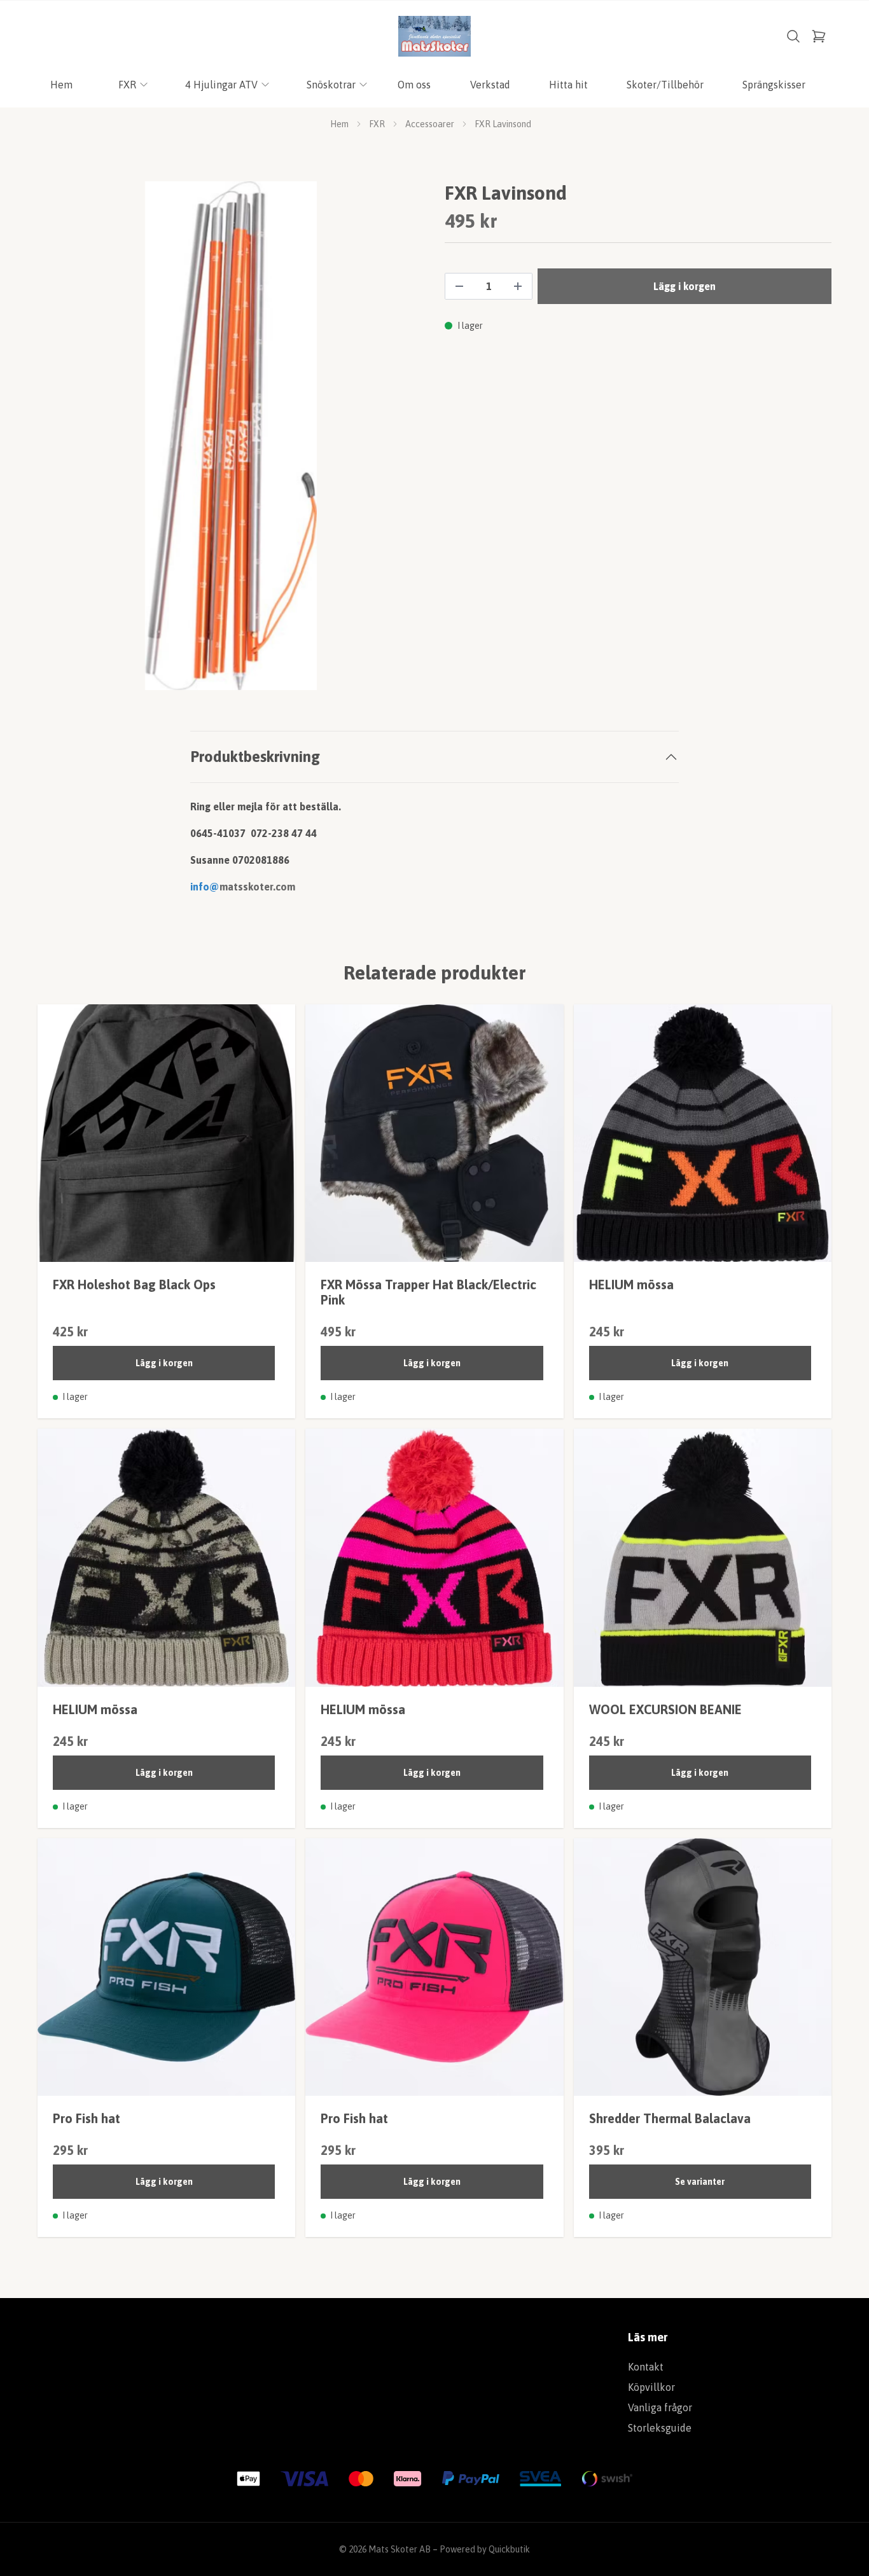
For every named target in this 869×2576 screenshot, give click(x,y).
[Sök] (793, 36)
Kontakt (646, 2367)
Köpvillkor (651, 2387)
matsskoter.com (257, 887)
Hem (339, 124)
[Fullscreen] (231, 436)
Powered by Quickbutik (485, 2549)
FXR (377, 124)
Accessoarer (430, 124)
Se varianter (700, 2182)
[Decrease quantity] (459, 286)
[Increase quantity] (518, 286)
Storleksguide (660, 2428)
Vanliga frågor (660, 2407)
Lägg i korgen (164, 1363)
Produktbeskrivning (255, 757)
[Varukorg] (819, 36)
